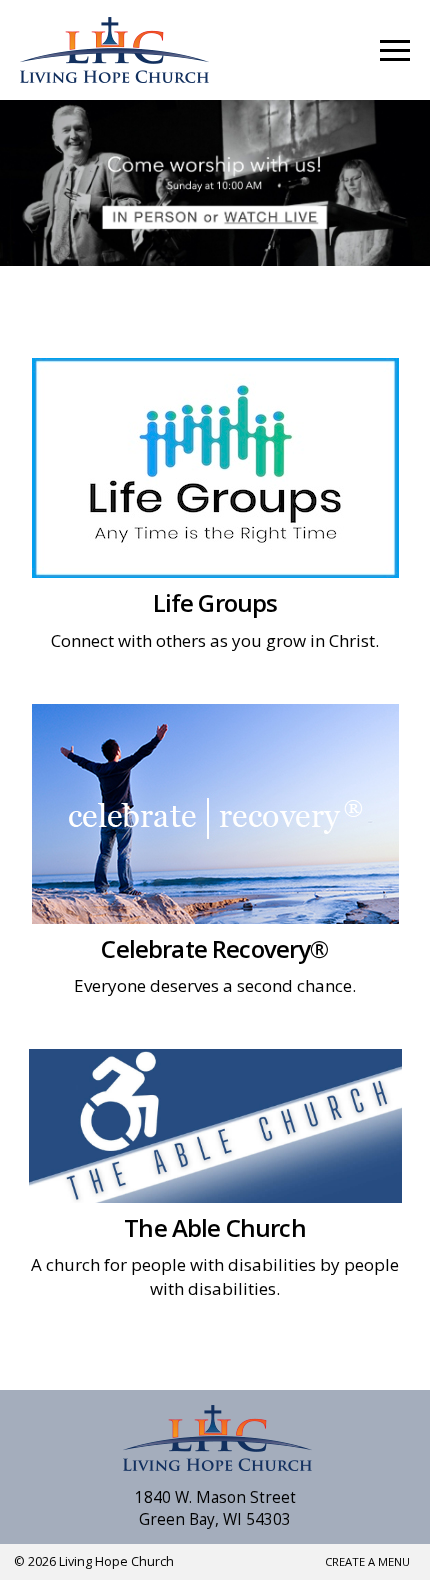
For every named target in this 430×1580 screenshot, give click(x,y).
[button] (395, 50)
